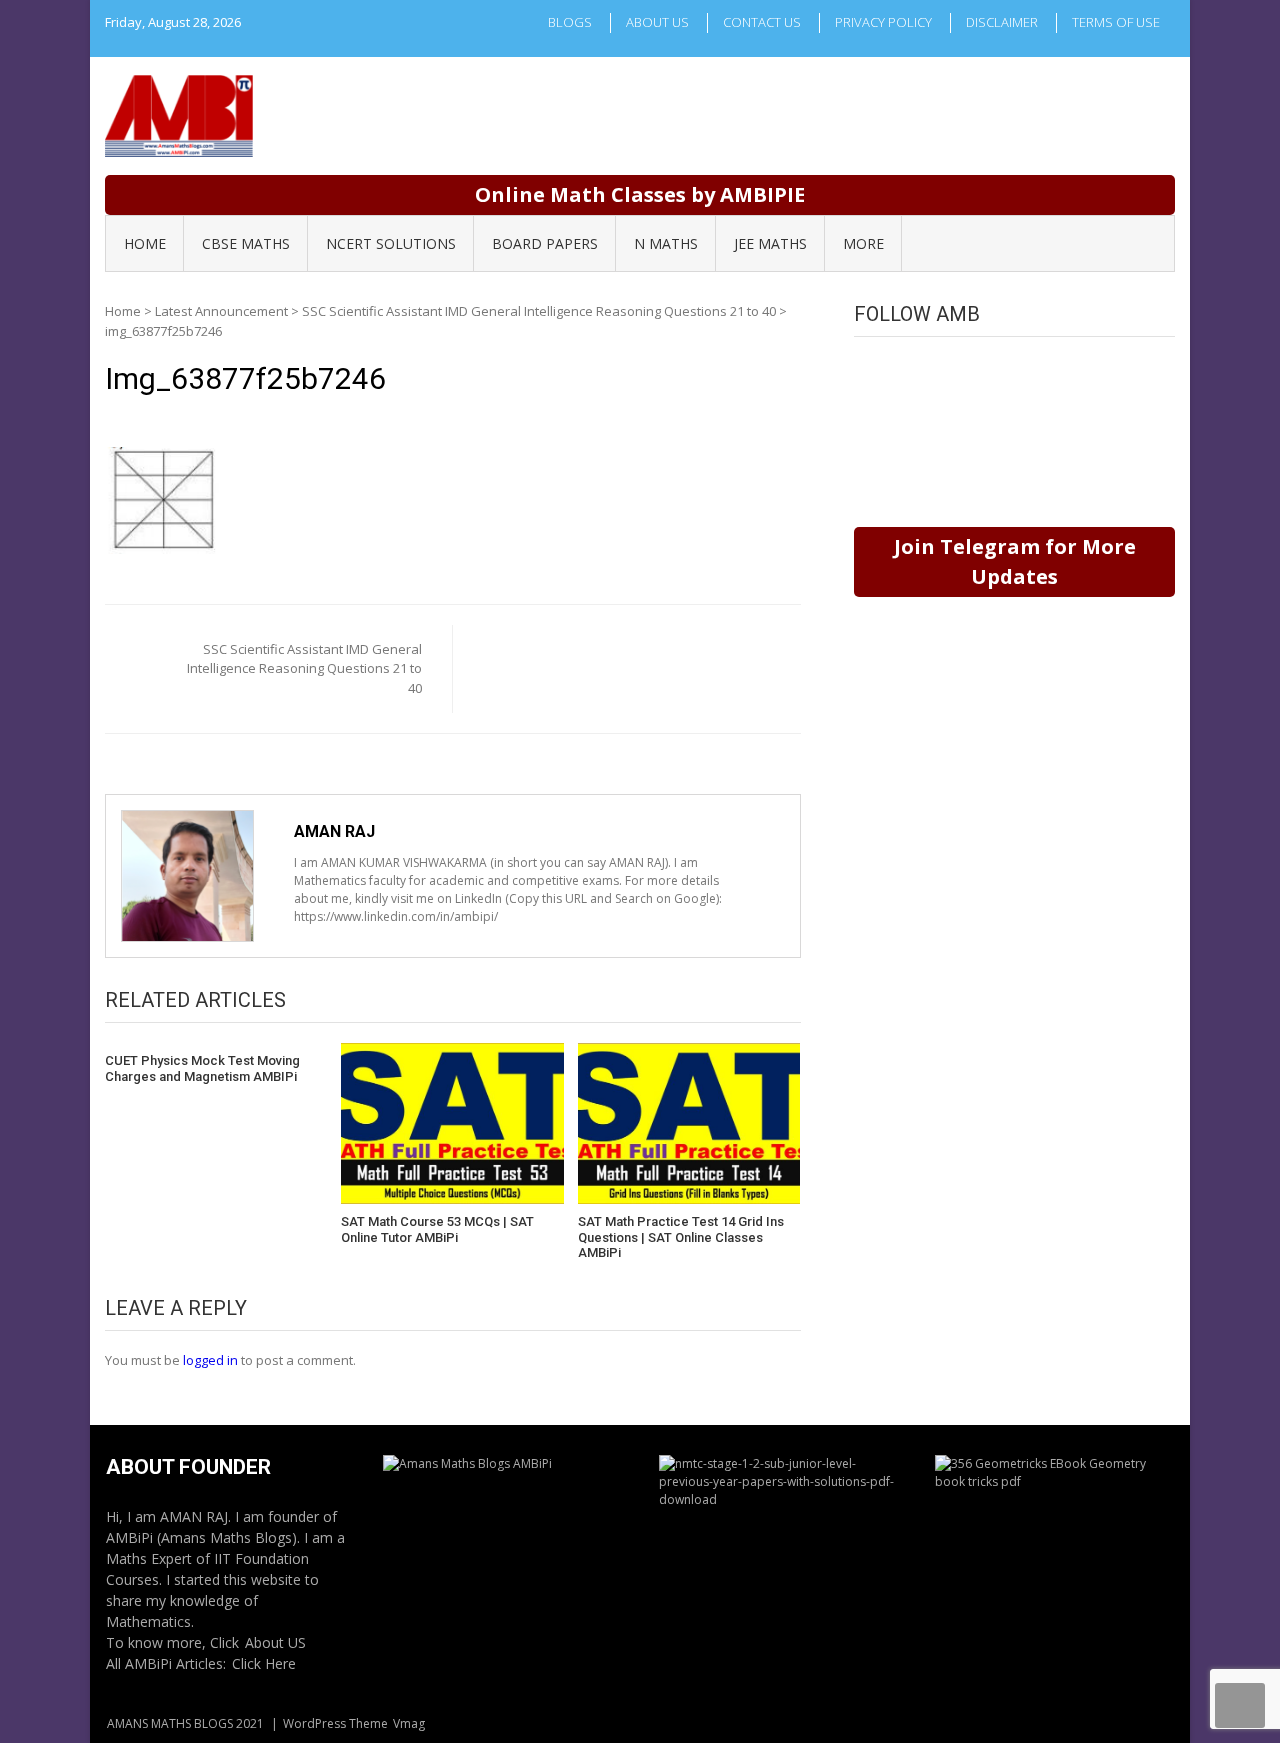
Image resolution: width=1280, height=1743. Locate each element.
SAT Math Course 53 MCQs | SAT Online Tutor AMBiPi (437, 1229)
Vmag (409, 1723)
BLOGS (570, 22)
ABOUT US (657, 22)
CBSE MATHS (246, 243)
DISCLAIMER (1002, 22)
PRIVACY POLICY (883, 22)
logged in (210, 1360)
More (863, 243)
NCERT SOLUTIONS (391, 243)
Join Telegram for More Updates (1015, 561)
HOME (145, 243)
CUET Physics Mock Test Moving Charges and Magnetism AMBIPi (202, 1068)
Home (123, 311)
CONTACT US (762, 22)
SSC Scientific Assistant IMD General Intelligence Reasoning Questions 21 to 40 (539, 311)
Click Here (264, 1663)
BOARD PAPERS (545, 243)
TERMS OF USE (1116, 22)
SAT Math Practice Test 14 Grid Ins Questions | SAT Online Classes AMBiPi (681, 1237)
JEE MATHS (770, 243)
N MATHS (666, 243)
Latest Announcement (221, 311)
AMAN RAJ (334, 831)
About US (275, 1642)
